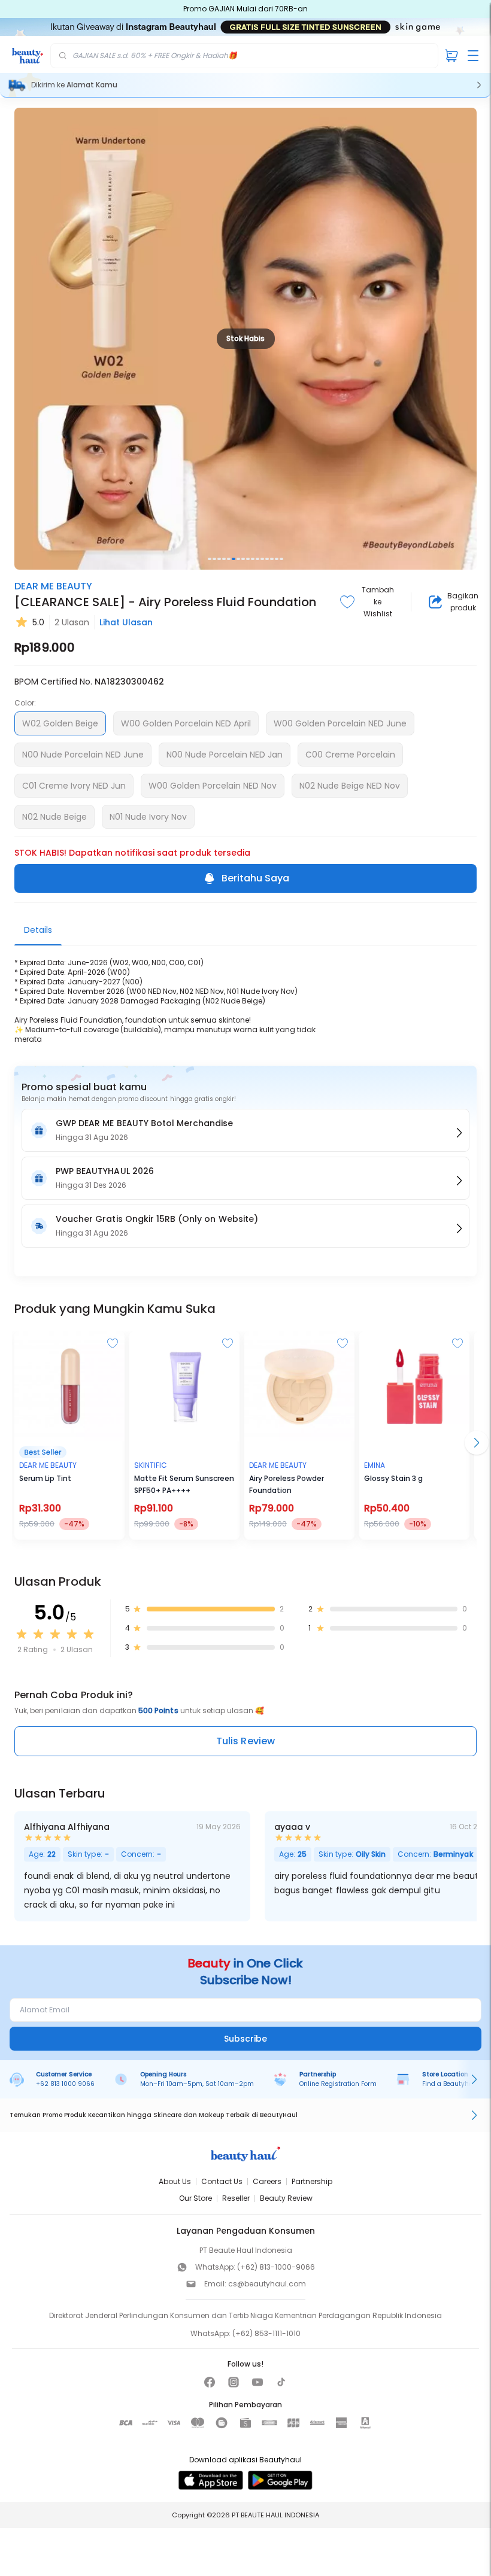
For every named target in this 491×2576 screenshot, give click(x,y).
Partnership (312, 2181)
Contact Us (222, 2181)
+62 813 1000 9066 (65, 2084)
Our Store (196, 2198)
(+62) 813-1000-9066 (276, 2267)
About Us (175, 2181)
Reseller (236, 2198)
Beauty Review (286, 2198)
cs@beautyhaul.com (267, 2284)
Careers (267, 2181)
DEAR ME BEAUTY (53, 586)
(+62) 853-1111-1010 (266, 2333)
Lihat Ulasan (126, 622)
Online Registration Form (338, 2084)
